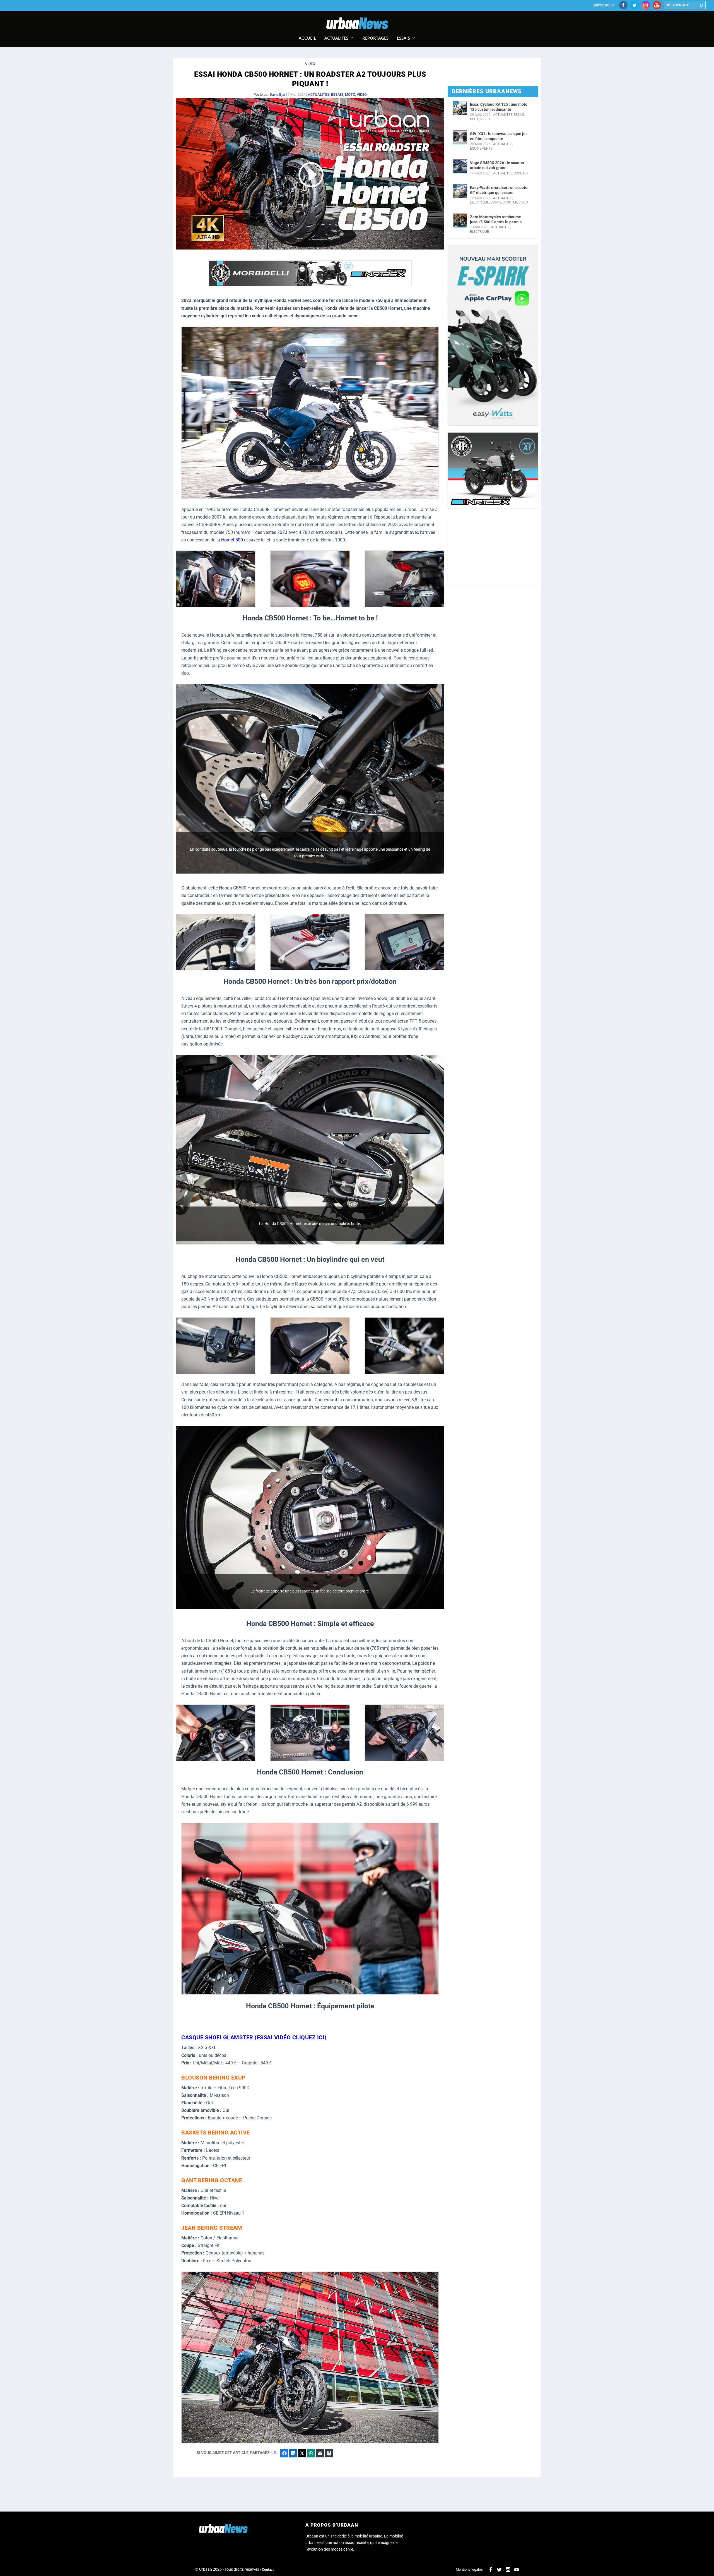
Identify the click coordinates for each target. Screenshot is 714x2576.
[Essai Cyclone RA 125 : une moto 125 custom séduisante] (460, 108)
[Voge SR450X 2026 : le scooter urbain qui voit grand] (460, 166)
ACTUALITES (319, 94)
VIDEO (362, 94)
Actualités (336, 38)
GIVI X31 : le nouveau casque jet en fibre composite (498, 136)
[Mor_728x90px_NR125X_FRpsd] (310, 285)
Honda (246, 509)
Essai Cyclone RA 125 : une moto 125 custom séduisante (499, 107)
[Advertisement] (493, 550)
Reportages (375, 38)
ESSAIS (337, 94)
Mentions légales (469, 2569)
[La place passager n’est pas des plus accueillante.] (310, 1372)
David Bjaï (277, 94)
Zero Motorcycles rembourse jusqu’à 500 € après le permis (496, 219)
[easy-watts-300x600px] (493, 335)
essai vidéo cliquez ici (291, 2037)
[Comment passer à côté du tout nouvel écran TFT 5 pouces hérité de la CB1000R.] (404, 969)
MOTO (350, 94)
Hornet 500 (232, 540)
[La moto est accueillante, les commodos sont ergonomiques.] (216, 1372)
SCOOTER (521, 173)
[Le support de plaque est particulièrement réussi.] (404, 605)
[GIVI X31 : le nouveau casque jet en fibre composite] (460, 137)
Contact (268, 2570)
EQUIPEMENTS (481, 148)
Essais (403, 38)
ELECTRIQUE (479, 202)
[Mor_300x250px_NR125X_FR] (493, 470)
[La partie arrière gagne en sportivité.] (310, 605)
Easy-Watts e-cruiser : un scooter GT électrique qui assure (499, 190)
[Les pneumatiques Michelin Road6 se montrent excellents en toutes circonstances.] (216, 969)
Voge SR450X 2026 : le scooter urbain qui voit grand (497, 165)
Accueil (307, 38)
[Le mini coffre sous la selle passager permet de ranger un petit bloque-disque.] (404, 1760)
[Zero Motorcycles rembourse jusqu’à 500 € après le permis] (460, 220)
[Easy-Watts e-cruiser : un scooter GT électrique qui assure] (460, 191)
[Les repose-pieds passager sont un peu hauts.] (404, 1372)
